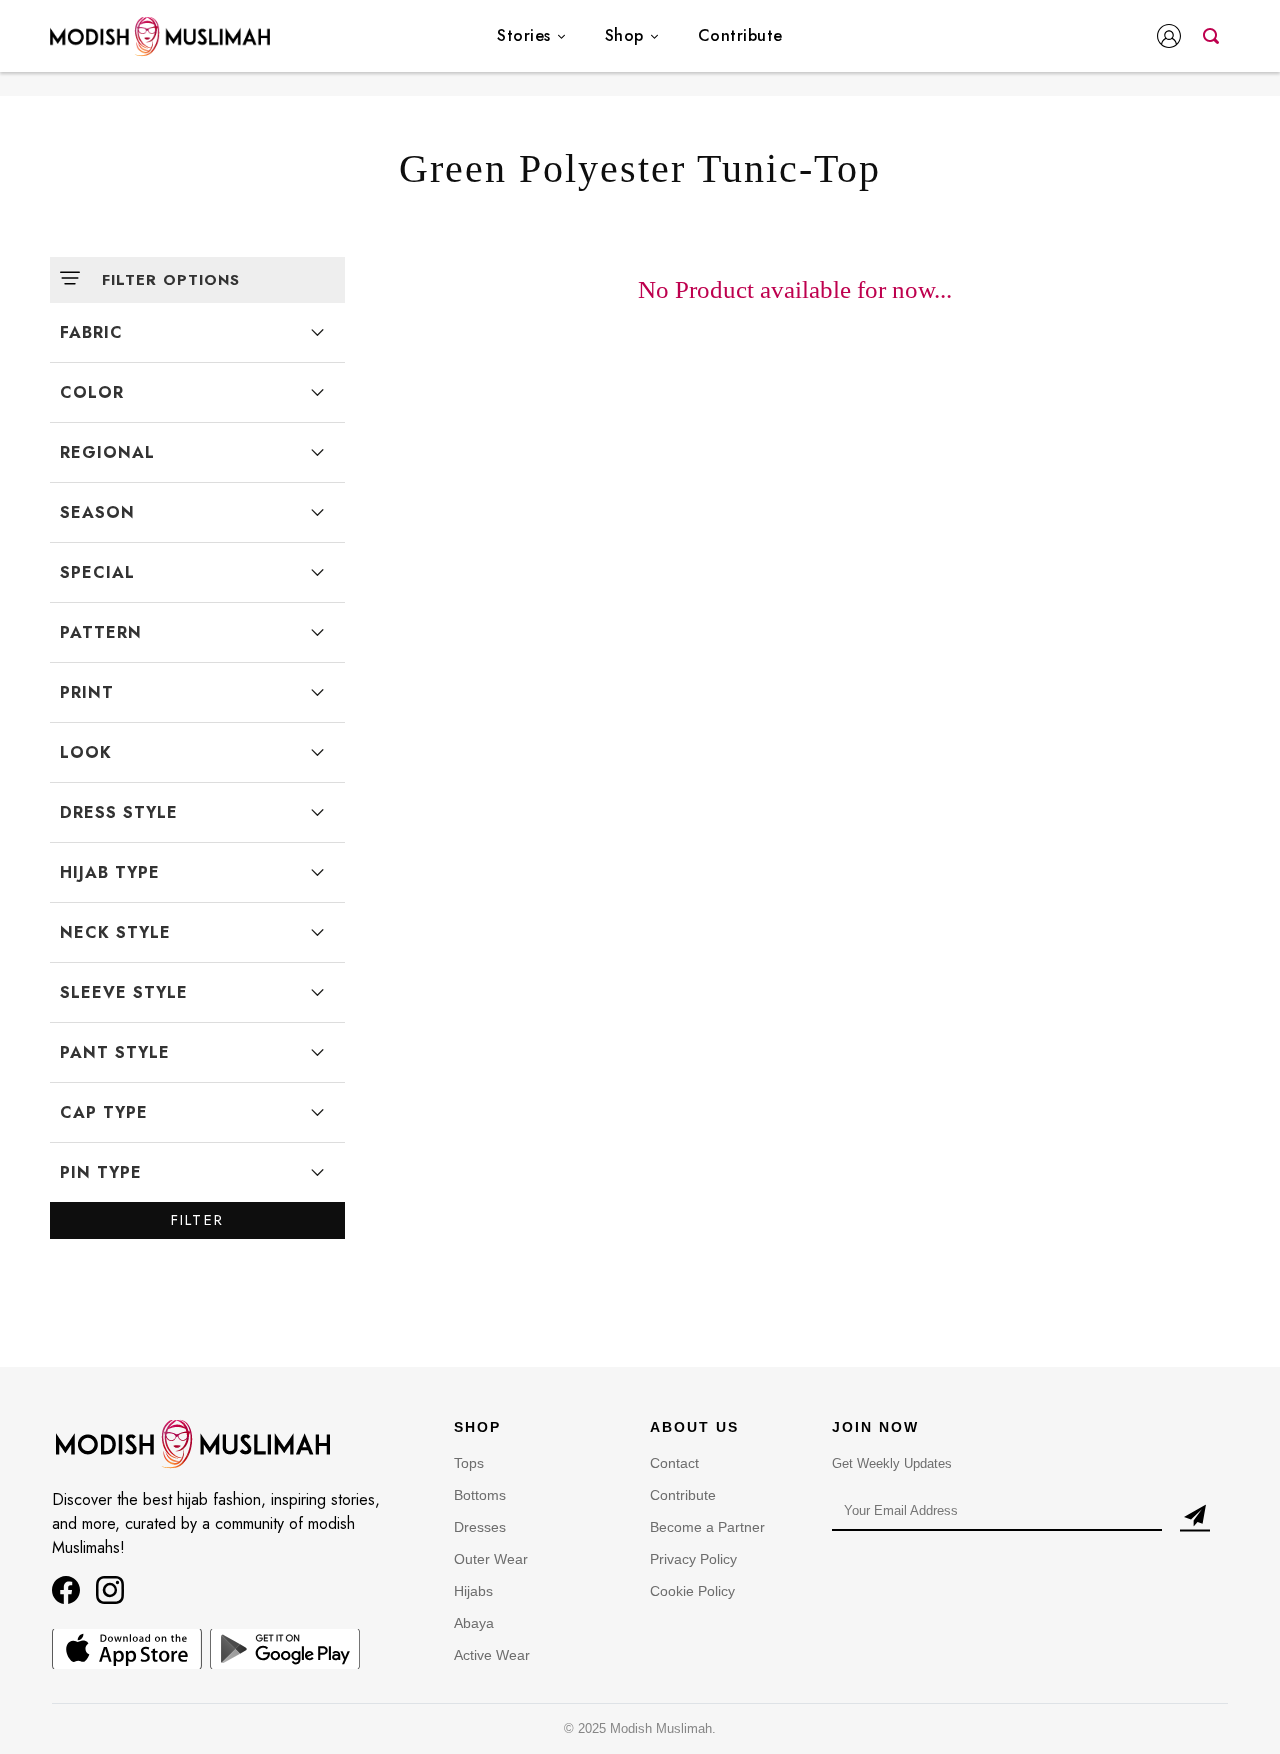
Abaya (474, 1623)
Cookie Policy (692, 1591)
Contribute (740, 35)
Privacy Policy (693, 1559)
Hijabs (473, 1591)
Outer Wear (491, 1559)
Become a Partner (707, 1527)
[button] (1173, 38)
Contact (674, 1463)
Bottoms (480, 1495)
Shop (624, 35)
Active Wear (492, 1655)
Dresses (480, 1527)
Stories (524, 35)
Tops (469, 1463)
